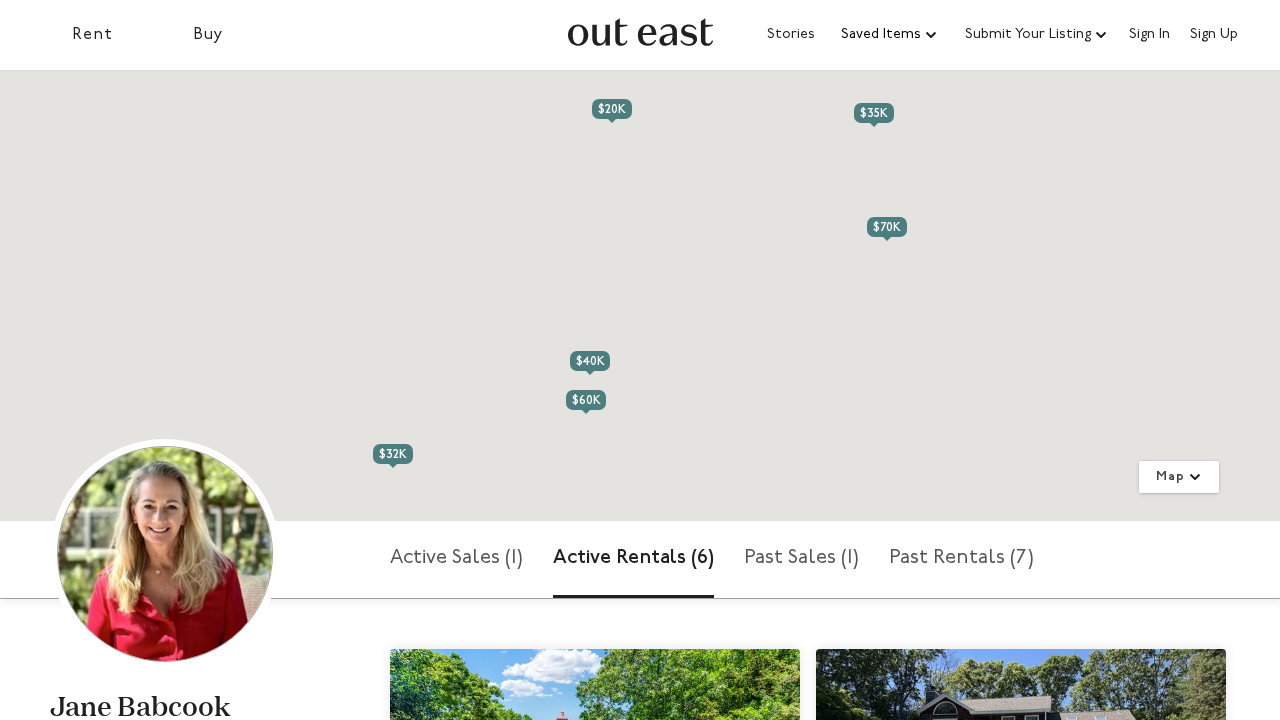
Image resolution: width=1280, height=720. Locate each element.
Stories (791, 34)
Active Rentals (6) (633, 558)
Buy (208, 35)
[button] (890, 35)
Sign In (1149, 35)
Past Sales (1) (801, 558)
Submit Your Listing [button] (1028, 34)
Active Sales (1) (456, 558)
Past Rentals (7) (961, 558)
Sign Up (1214, 35)
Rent (92, 35)
